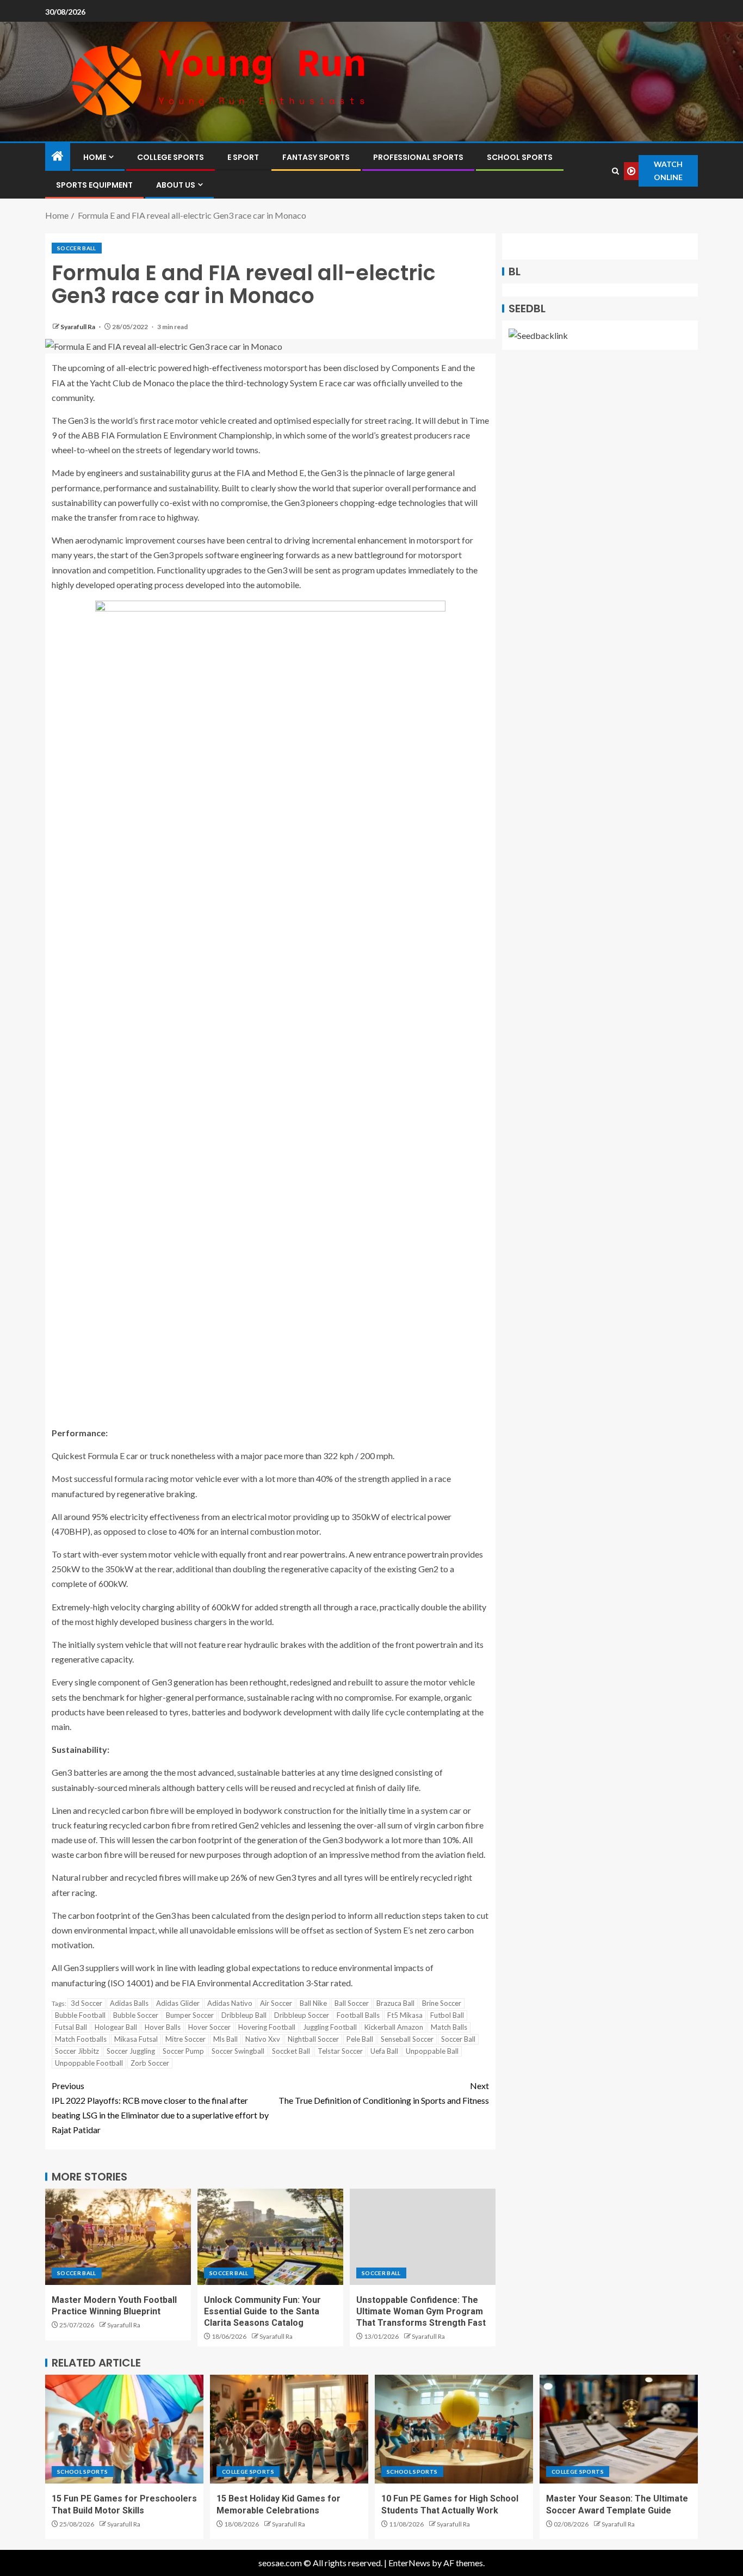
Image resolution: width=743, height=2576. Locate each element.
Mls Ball (225, 2039)
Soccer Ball (77, 248)
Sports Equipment (94, 185)
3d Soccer (86, 2003)
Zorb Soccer (150, 2063)
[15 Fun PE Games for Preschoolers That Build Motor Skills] (124, 2429)
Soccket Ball (291, 2051)
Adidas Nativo (230, 2003)
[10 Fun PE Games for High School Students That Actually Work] (454, 2429)
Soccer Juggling (131, 2051)
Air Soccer (276, 2003)
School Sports (520, 157)
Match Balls (449, 2027)
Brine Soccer (442, 2003)
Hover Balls (163, 2027)
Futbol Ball (447, 2015)
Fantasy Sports (316, 157)
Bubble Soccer (136, 2015)
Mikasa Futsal (136, 2039)
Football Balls (358, 2015)
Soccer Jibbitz (77, 2051)
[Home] (58, 156)
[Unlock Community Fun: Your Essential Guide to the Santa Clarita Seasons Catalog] (270, 2237)
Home (95, 157)
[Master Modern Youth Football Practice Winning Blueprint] (118, 2237)
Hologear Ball (116, 2027)
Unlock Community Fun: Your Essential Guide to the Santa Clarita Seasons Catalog (262, 2312)
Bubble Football (80, 2015)
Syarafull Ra (78, 327)
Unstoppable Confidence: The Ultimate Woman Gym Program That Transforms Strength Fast (421, 2312)
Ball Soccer (352, 2003)
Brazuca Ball (395, 2003)
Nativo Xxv (263, 2039)
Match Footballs (81, 2039)
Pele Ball (360, 2039)
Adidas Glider (178, 2003)
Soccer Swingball (238, 2051)
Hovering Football (267, 2027)
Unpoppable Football (89, 2063)
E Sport (243, 157)
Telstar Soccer (340, 2051)
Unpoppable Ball (432, 2051)
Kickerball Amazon (394, 2027)
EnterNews (409, 2563)
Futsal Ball (71, 2027)
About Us (176, 185)
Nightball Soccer (313, 2039)
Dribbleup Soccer (302, 2015)
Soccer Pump (183, 2051)
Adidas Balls (129, 2003)
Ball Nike (313, 2003)
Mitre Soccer (185, 2039)
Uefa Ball (384, 2051)
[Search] (615, 171)
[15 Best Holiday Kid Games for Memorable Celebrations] (289, 2429)
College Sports (171, 157)
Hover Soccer (209, 2027)
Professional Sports (418, 157)
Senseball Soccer (407, 2039)
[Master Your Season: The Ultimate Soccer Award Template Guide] (619, 2429)
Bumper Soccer (190, 2015)
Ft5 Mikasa (405, 2015)
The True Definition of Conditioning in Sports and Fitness (384, 2093)
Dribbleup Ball (244, 2015)
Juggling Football (330, 2027)
